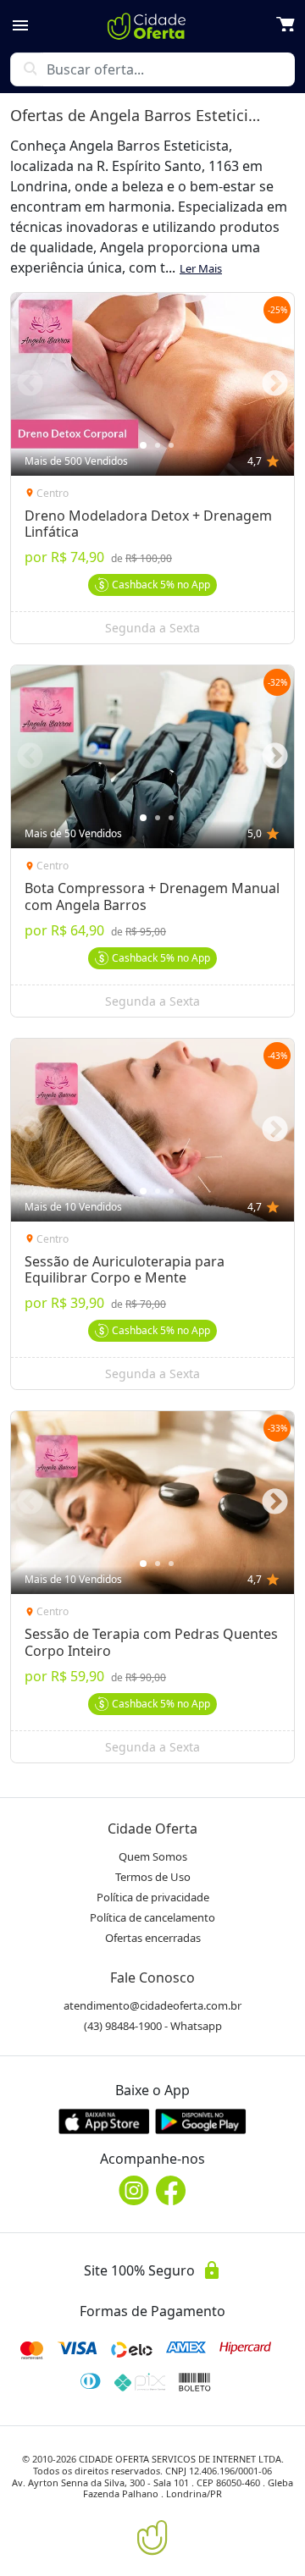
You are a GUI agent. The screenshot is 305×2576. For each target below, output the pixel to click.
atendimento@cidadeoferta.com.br (152, 2005)
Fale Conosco (152, 1978)
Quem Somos (153, 1856)
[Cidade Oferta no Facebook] (171, 2190)
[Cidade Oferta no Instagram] (134, 2190)
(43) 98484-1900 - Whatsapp (153, 2026)
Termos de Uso (153, 1877)
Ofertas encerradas (153, 1938)
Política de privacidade (153, 1897)
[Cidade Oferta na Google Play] (201, 2121)
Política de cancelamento (152, 1917)
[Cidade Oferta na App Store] (104, 2121)
